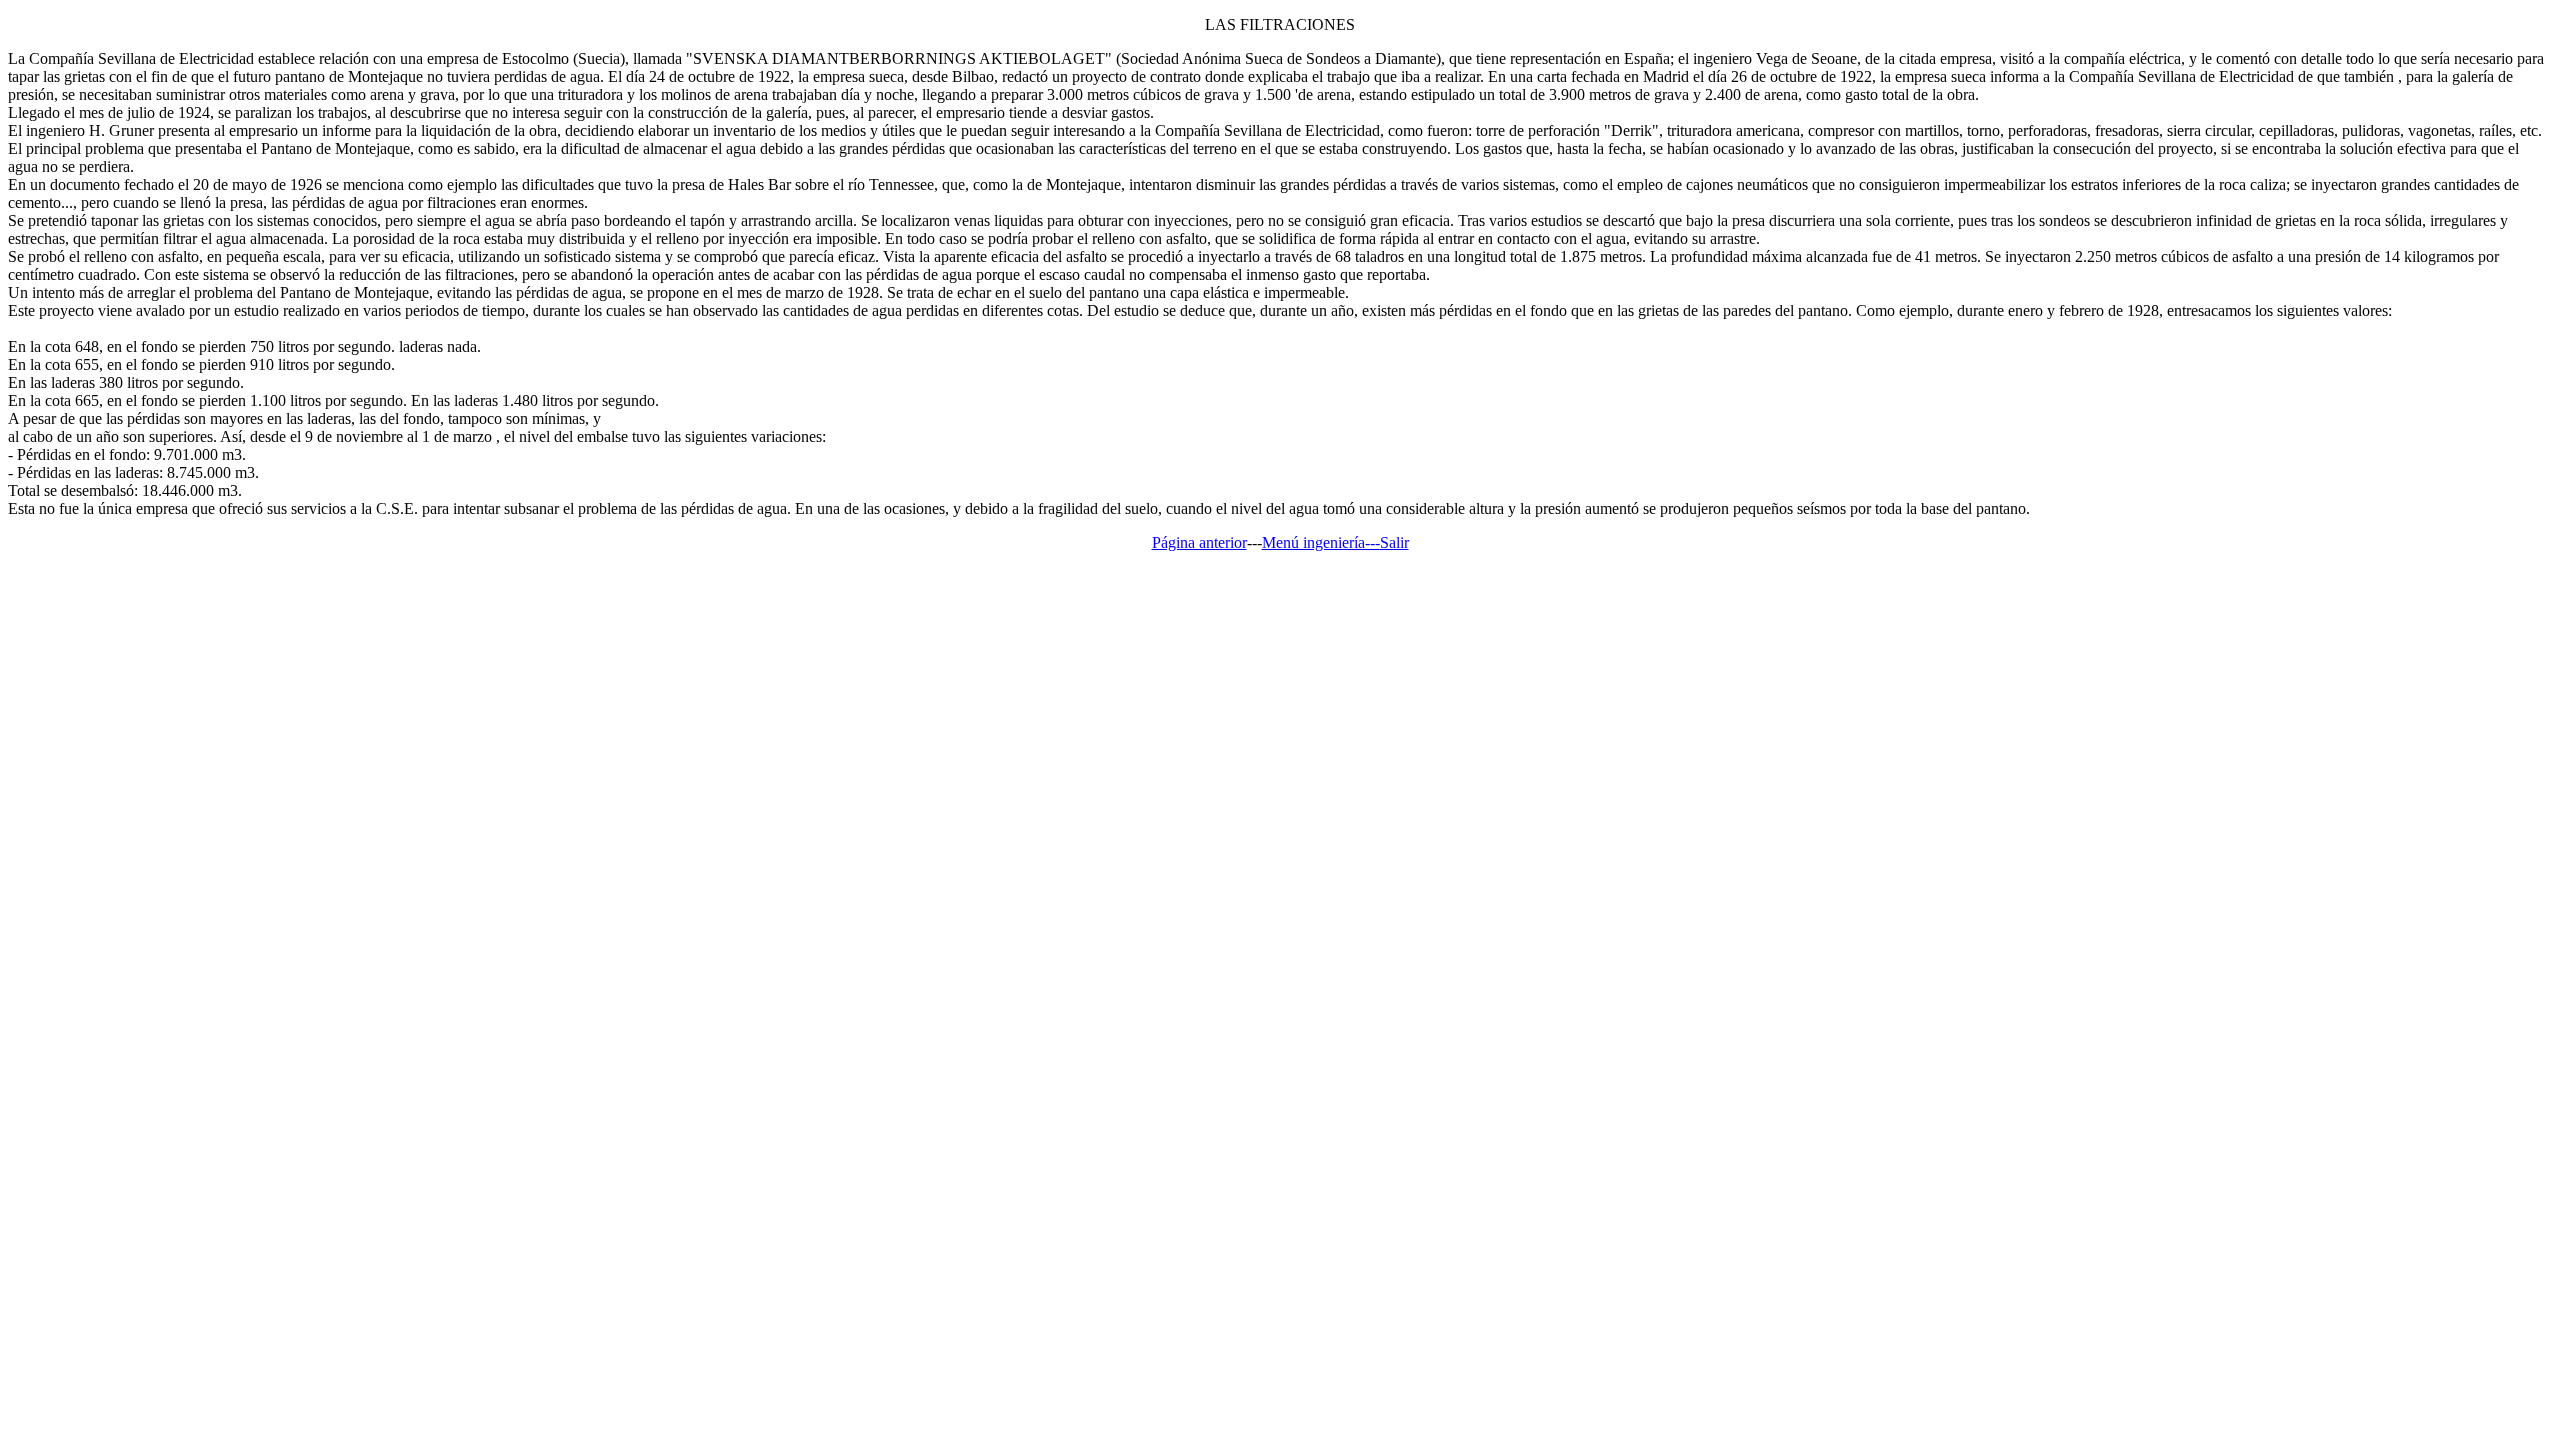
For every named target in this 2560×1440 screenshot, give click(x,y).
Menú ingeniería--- (1321, 542)
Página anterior (1199, 542)
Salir (1394, 542)
